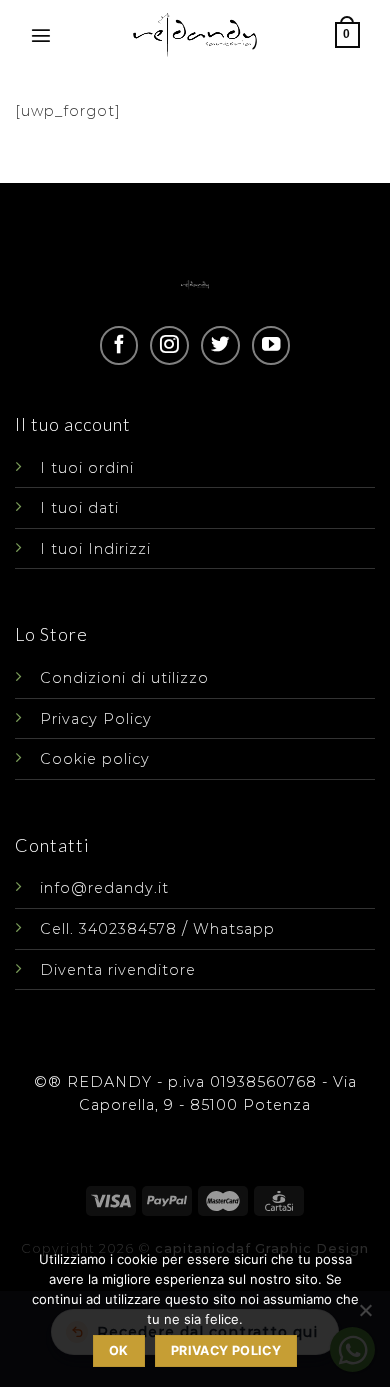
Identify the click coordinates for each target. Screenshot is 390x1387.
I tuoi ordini (87, 468)
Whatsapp (234, 929)
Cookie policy (95, 759)
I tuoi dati (79, 508)
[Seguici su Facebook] (119, 345)
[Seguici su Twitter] (220, 345)
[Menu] (41, 35)
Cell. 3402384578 (108, 929)
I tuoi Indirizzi (95, 549)
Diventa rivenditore (118, 970)
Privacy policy (226, 1350)
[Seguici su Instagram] (169, 345)
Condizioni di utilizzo (124, 678)
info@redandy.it (104, 888)
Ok (119, 1350)
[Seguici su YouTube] (271, 345)
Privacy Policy (96, 719)
